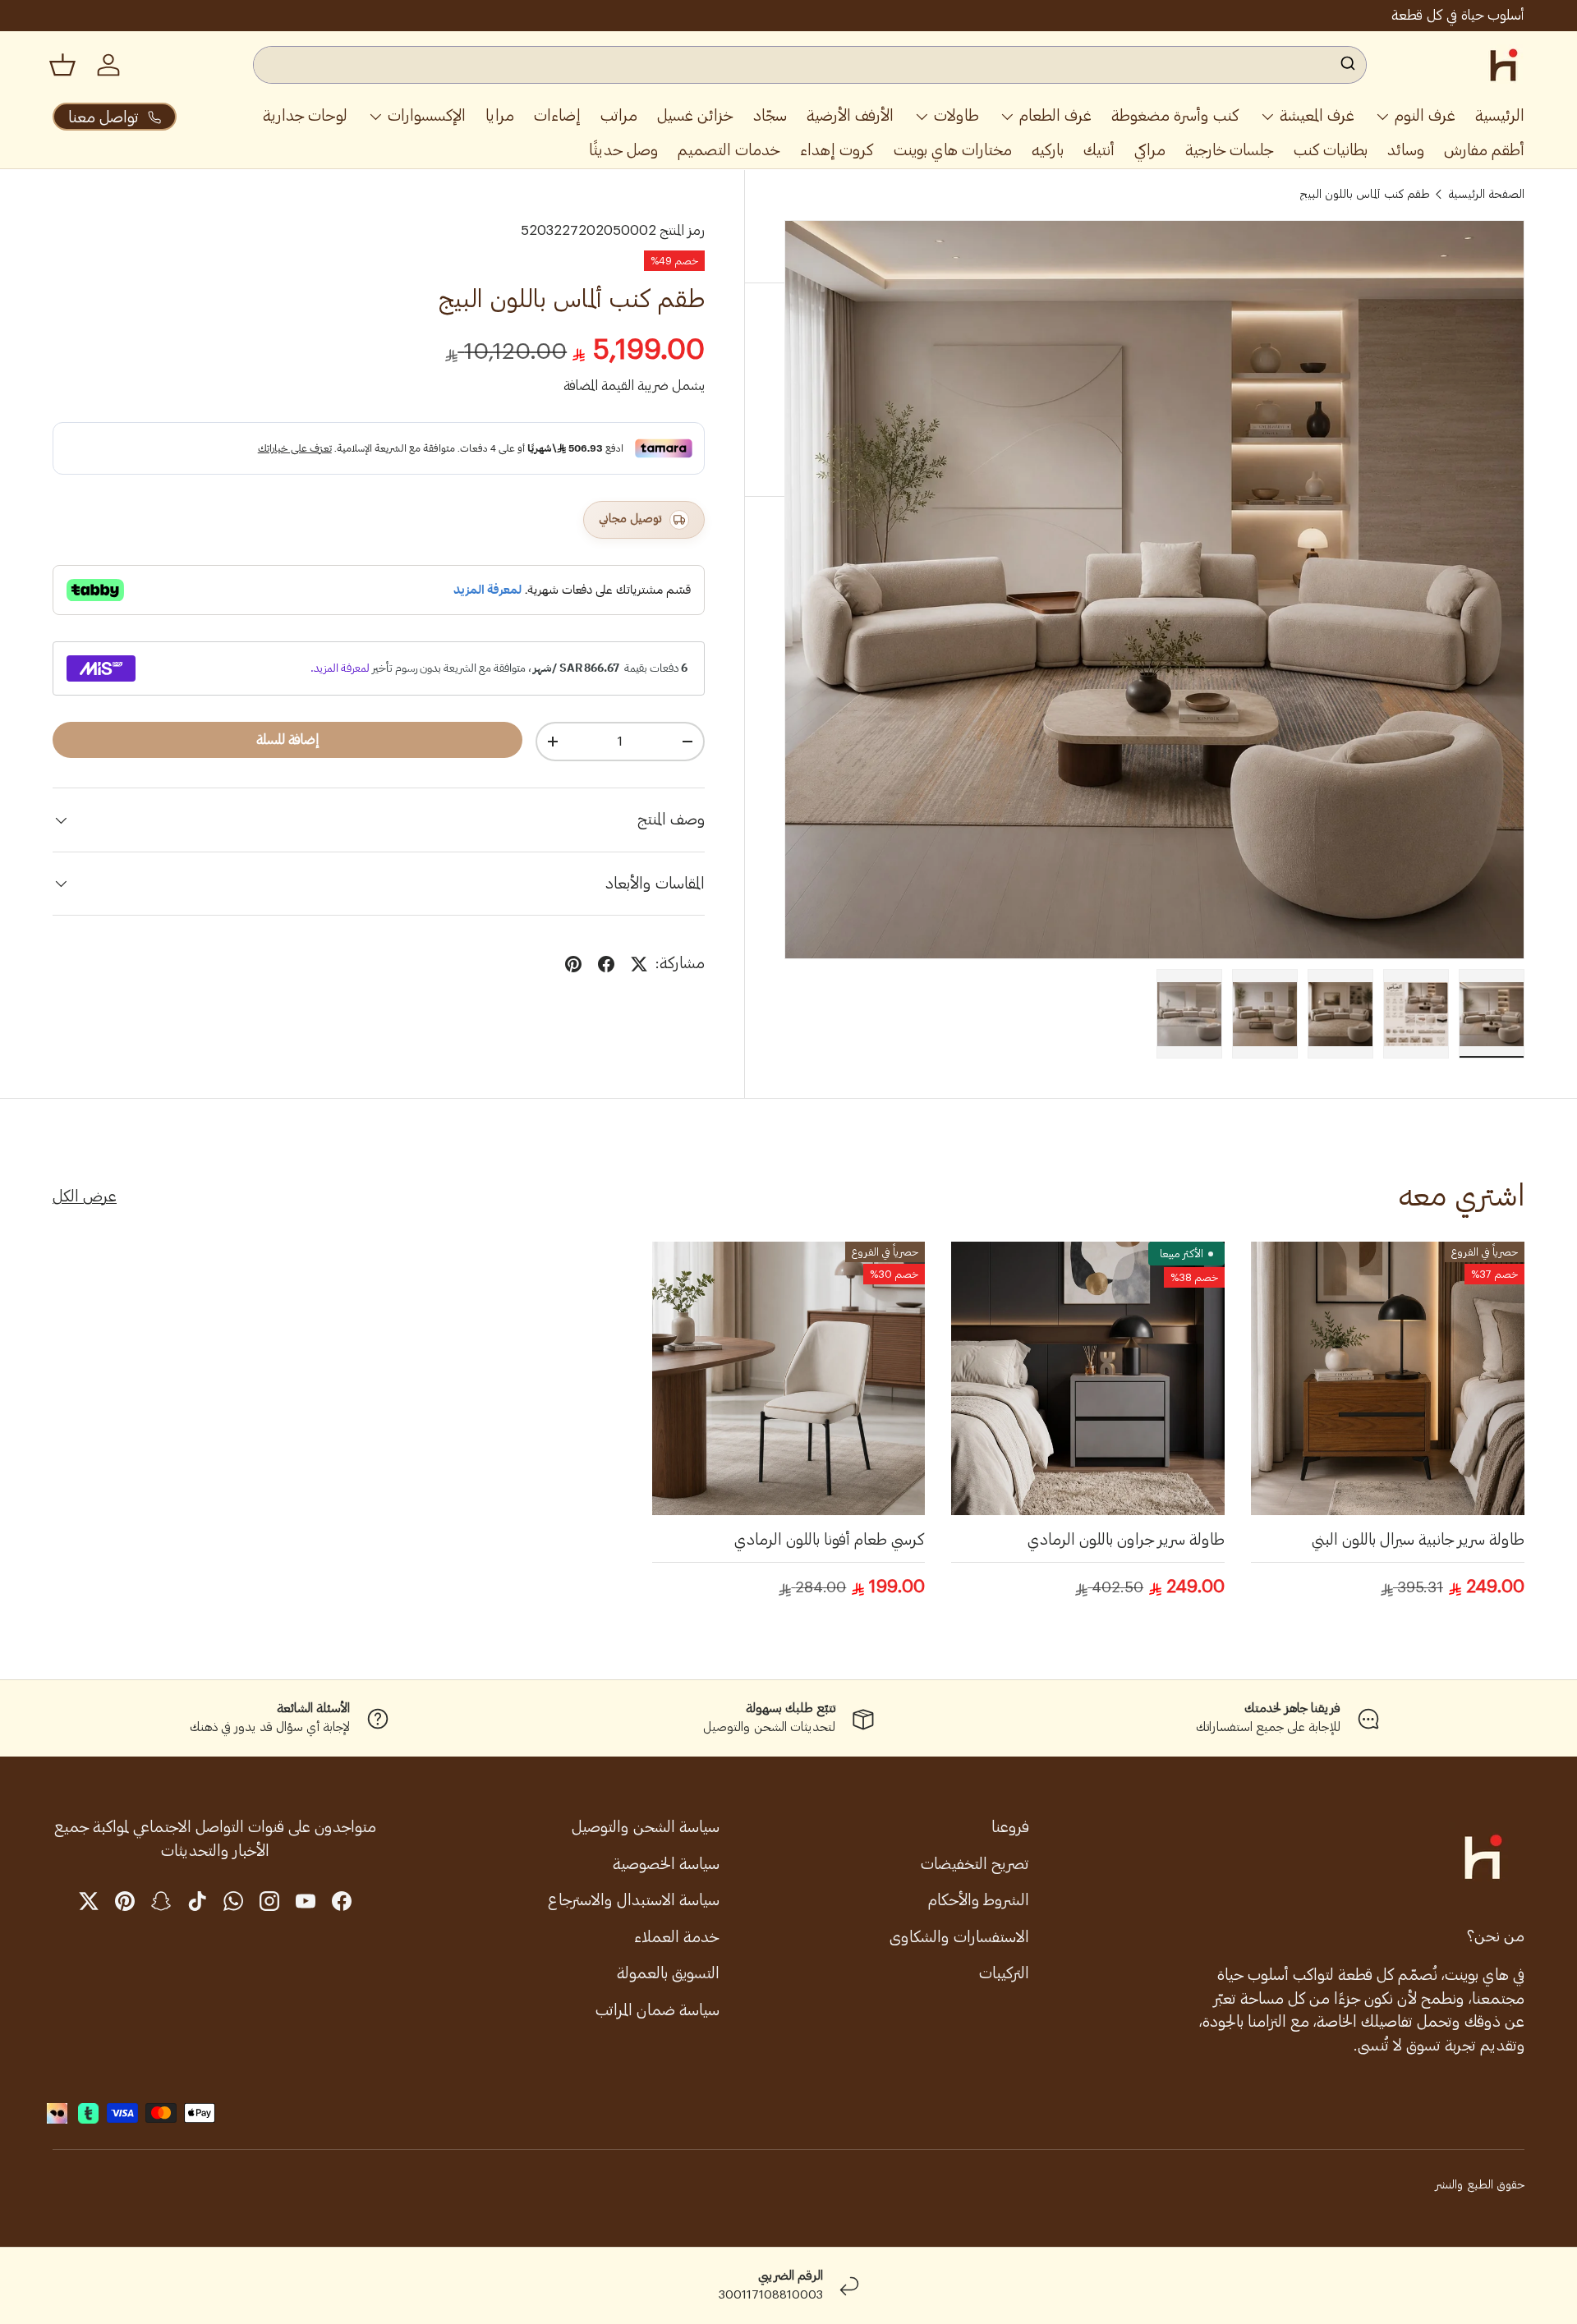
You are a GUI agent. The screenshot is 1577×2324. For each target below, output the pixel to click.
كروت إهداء (837, 150)
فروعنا (1010, 1827)
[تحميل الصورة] (1492, 1014)
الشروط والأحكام (979, 1900)
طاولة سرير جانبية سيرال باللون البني (1418, 1539)
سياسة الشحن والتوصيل (646, 1827)
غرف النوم (1425, 115)
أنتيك (1099, 150)
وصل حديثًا (623, 150)
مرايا (500, 115)
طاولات (956, 115)
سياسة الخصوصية (666, 1864)
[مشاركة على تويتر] (639, 964)
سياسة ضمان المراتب (657, 2010)
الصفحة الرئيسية (1486, 195)
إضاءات (557, 115)
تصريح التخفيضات (975, 1864)
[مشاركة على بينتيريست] (573, 964)
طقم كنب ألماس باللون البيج (1365, 195)
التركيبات (1004, 1973)
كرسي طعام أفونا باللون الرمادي (830, 1539)
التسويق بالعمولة (668, 1973)
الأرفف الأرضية (850, 115)
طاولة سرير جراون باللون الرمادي (1126, 1539)
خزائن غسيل (695, 115)
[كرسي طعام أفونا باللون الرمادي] (789, 1378)
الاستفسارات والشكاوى (959, 1937)
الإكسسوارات (427, 115)
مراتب (619, 115)
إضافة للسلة (288, 739)
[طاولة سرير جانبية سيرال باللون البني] (1388, 1378)
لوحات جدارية (305, 115)
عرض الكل (85, 1196)
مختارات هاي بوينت (953, 150)
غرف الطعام (1055, 115)
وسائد (1406, 150)
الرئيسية (1500, 115)
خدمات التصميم (729, 150)
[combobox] (810, 65)
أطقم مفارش (1484, 150)
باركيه (1048, 150)
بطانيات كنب (1331, 150)
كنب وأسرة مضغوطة (1175, 115)
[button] (62, 65)
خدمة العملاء (677, 1937)
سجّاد (770, 115)
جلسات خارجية (1230, 150)
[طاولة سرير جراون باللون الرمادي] (1088, 1378)
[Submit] (1347, 65)
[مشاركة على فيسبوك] (606, 964)
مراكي (1150, 150)
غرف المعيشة (1317, 115)
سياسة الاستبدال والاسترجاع (634, 1900)
